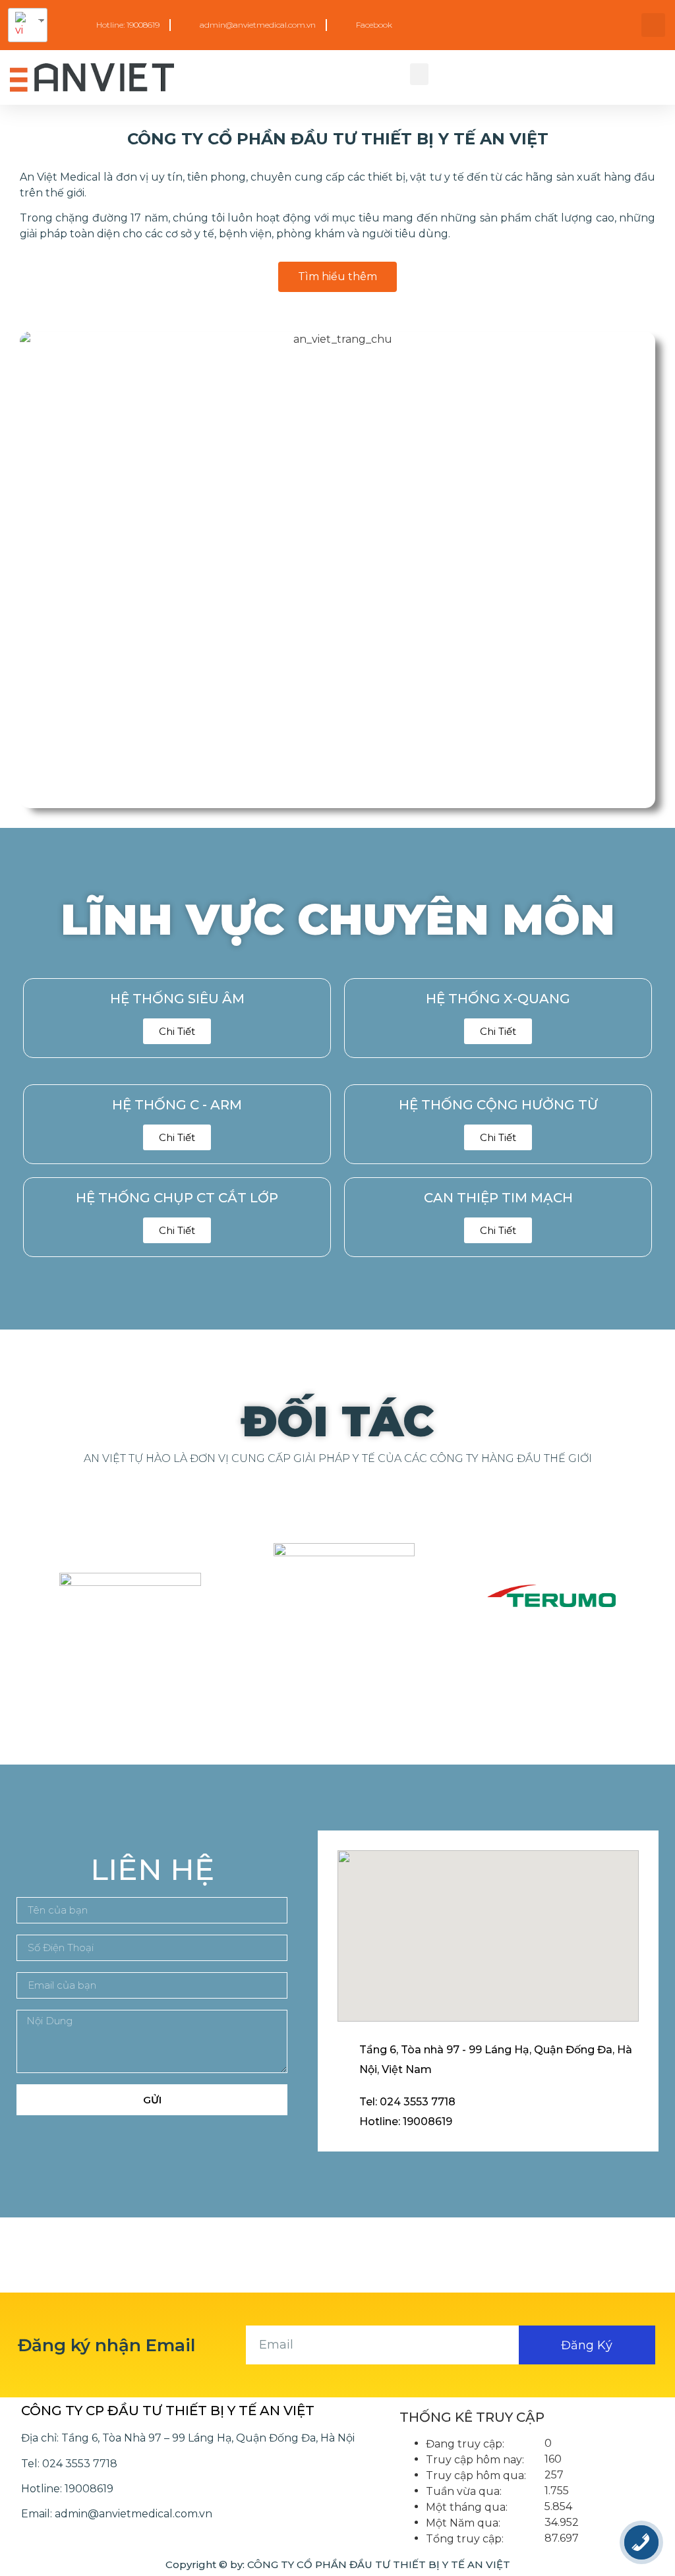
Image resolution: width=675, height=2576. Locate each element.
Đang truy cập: (465, 2444)
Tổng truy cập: (465, 2539)
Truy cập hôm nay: (475, 2460)
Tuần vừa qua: (464, 2492)
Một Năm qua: (463, 2523)
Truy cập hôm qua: (476, 2476)
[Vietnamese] (23, 25)
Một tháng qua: (467, 2507)
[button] (419, 74)
